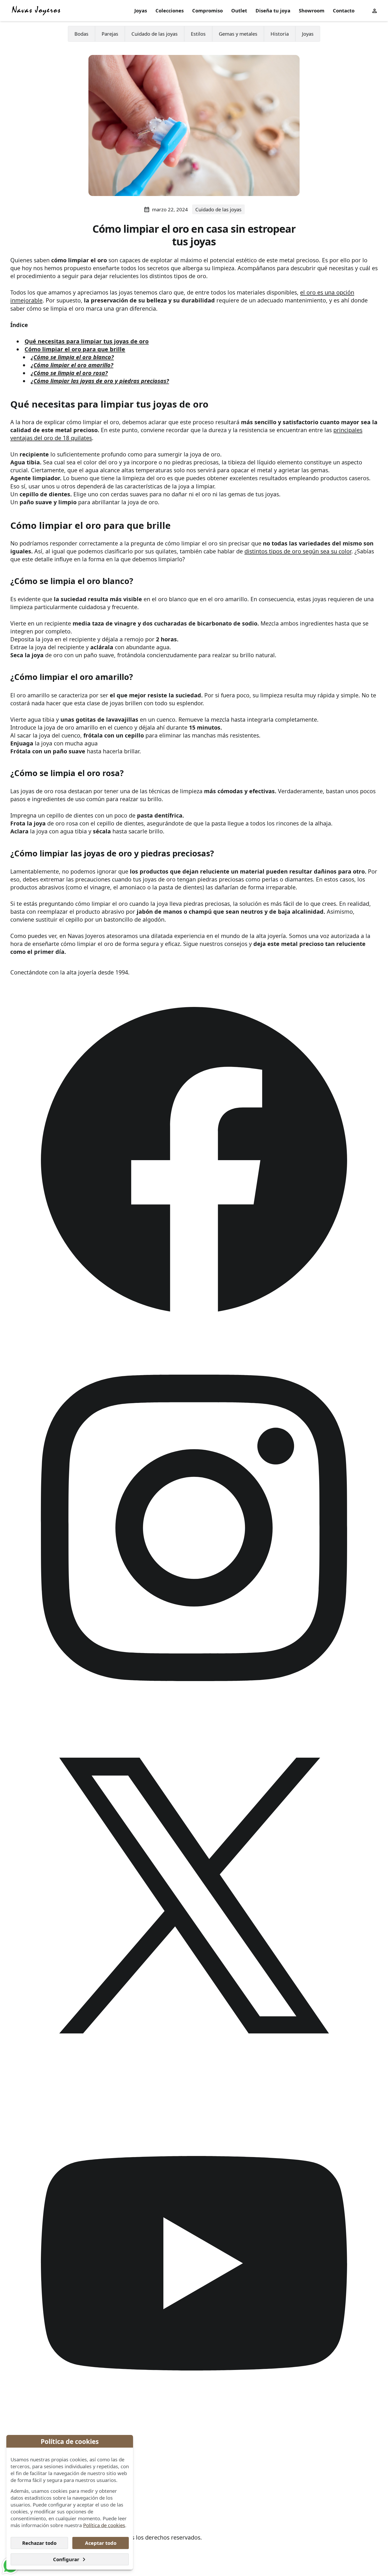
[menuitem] (141, 11)
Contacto (344, 10)
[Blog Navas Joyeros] (36, 11)
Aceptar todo (101, 2543)
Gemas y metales (238, 34)
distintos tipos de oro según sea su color (298, 551)
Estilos (198, 34)
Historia (280, 34)
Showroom (312, 10)
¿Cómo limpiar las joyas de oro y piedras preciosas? (100, 381)
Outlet (239, 10)
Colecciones (170, 10)
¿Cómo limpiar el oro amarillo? (72, 365)
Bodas (81, 34)
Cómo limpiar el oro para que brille (75, 349)
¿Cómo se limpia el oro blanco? (72, 357)
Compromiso (207, 10)
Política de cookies (104, 2525)
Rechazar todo (39, 2543)
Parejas (110, 34)
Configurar (66, 2559)
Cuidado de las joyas (155, 34)
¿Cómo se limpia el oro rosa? (69, 373)
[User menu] (375, 10)
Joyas (141, 10)
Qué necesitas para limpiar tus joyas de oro (87, 341)
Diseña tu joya (273, 10)
